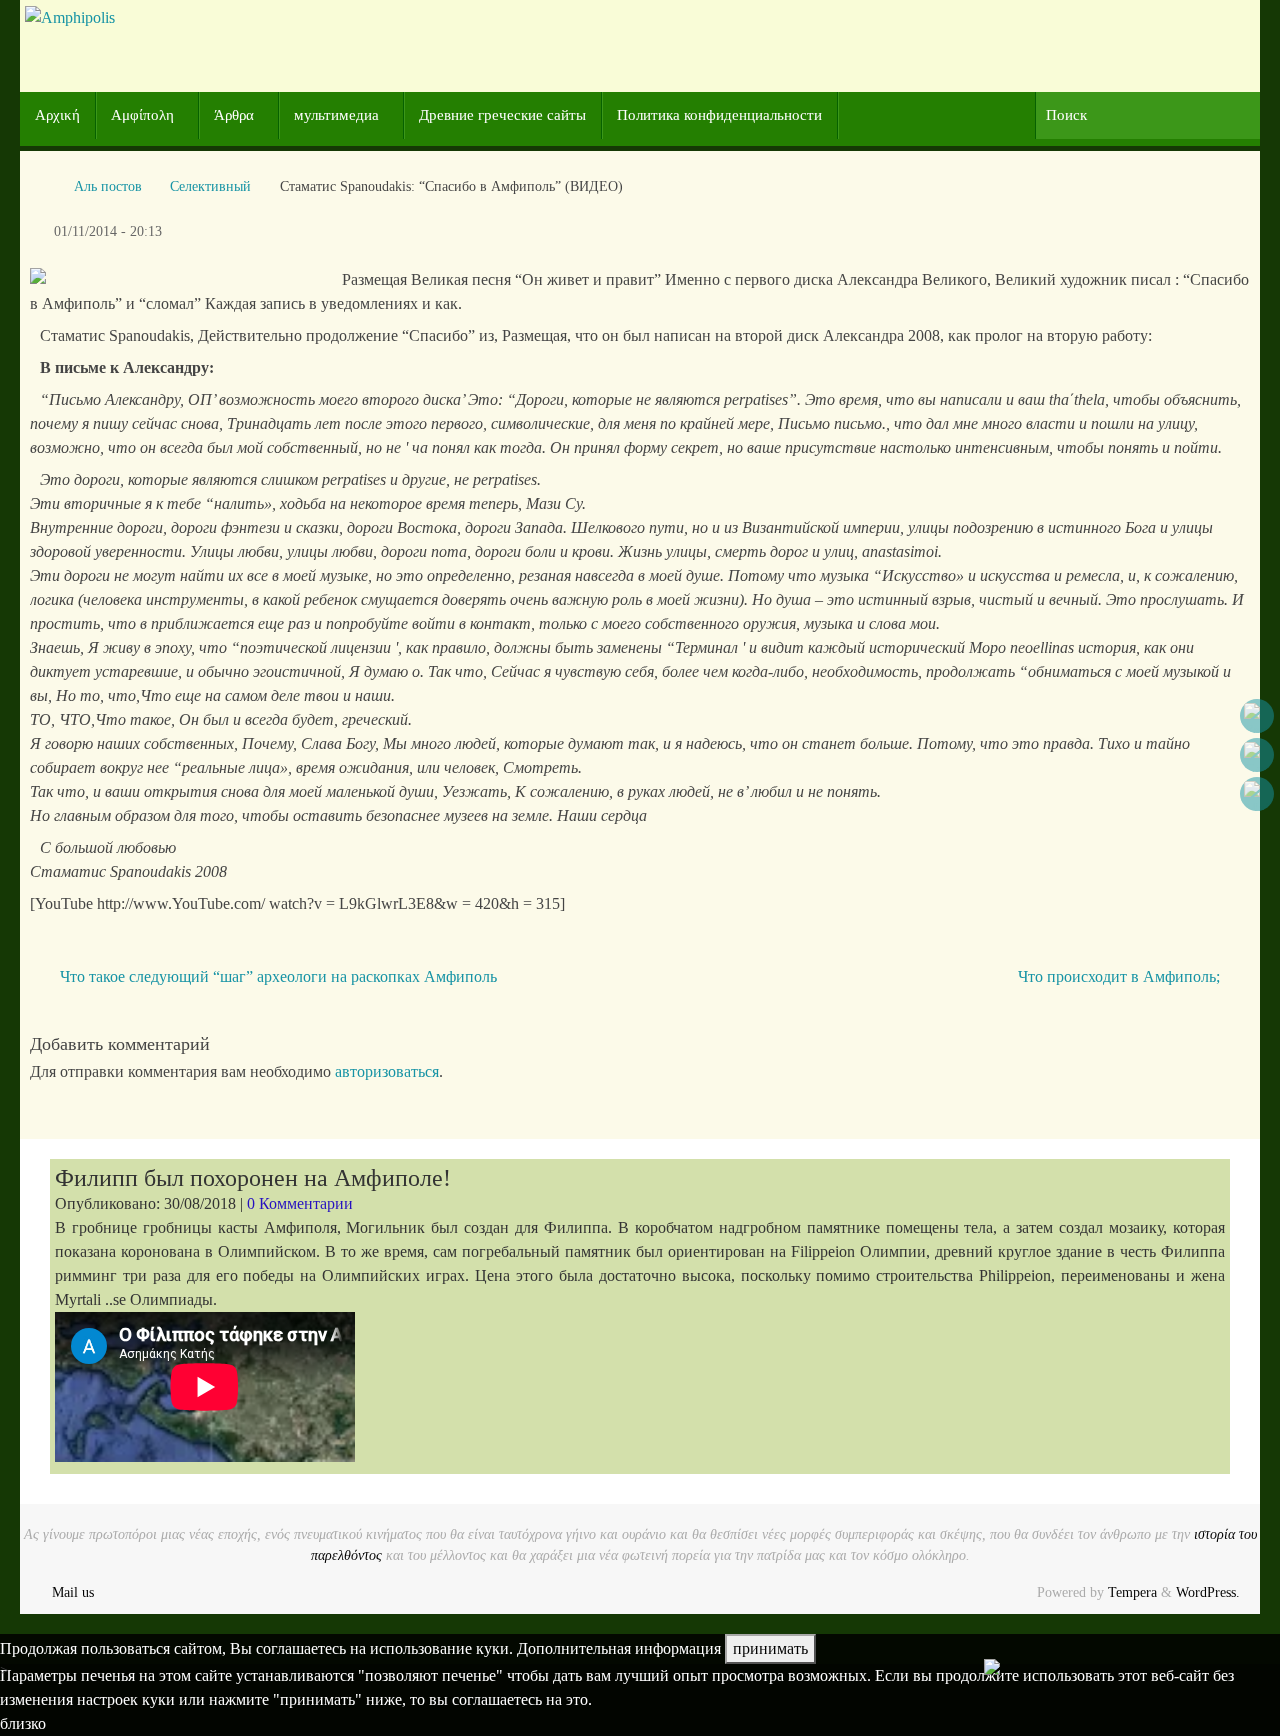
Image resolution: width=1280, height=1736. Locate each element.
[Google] (1257, 755)
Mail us (73, 1592)
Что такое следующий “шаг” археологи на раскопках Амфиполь (276, 976)
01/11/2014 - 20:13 (108, 231)
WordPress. (1208, 1592)
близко (23, 1723)
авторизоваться (387, 1071)
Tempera (1132, 1592)
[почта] (1257, 794)
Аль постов (108, 186)
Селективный (210, 186)
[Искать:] (1147, 115)
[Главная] (40, 186)
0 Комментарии (300, 1203)
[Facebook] (1257, 716)
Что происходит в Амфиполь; (1121, 976)
